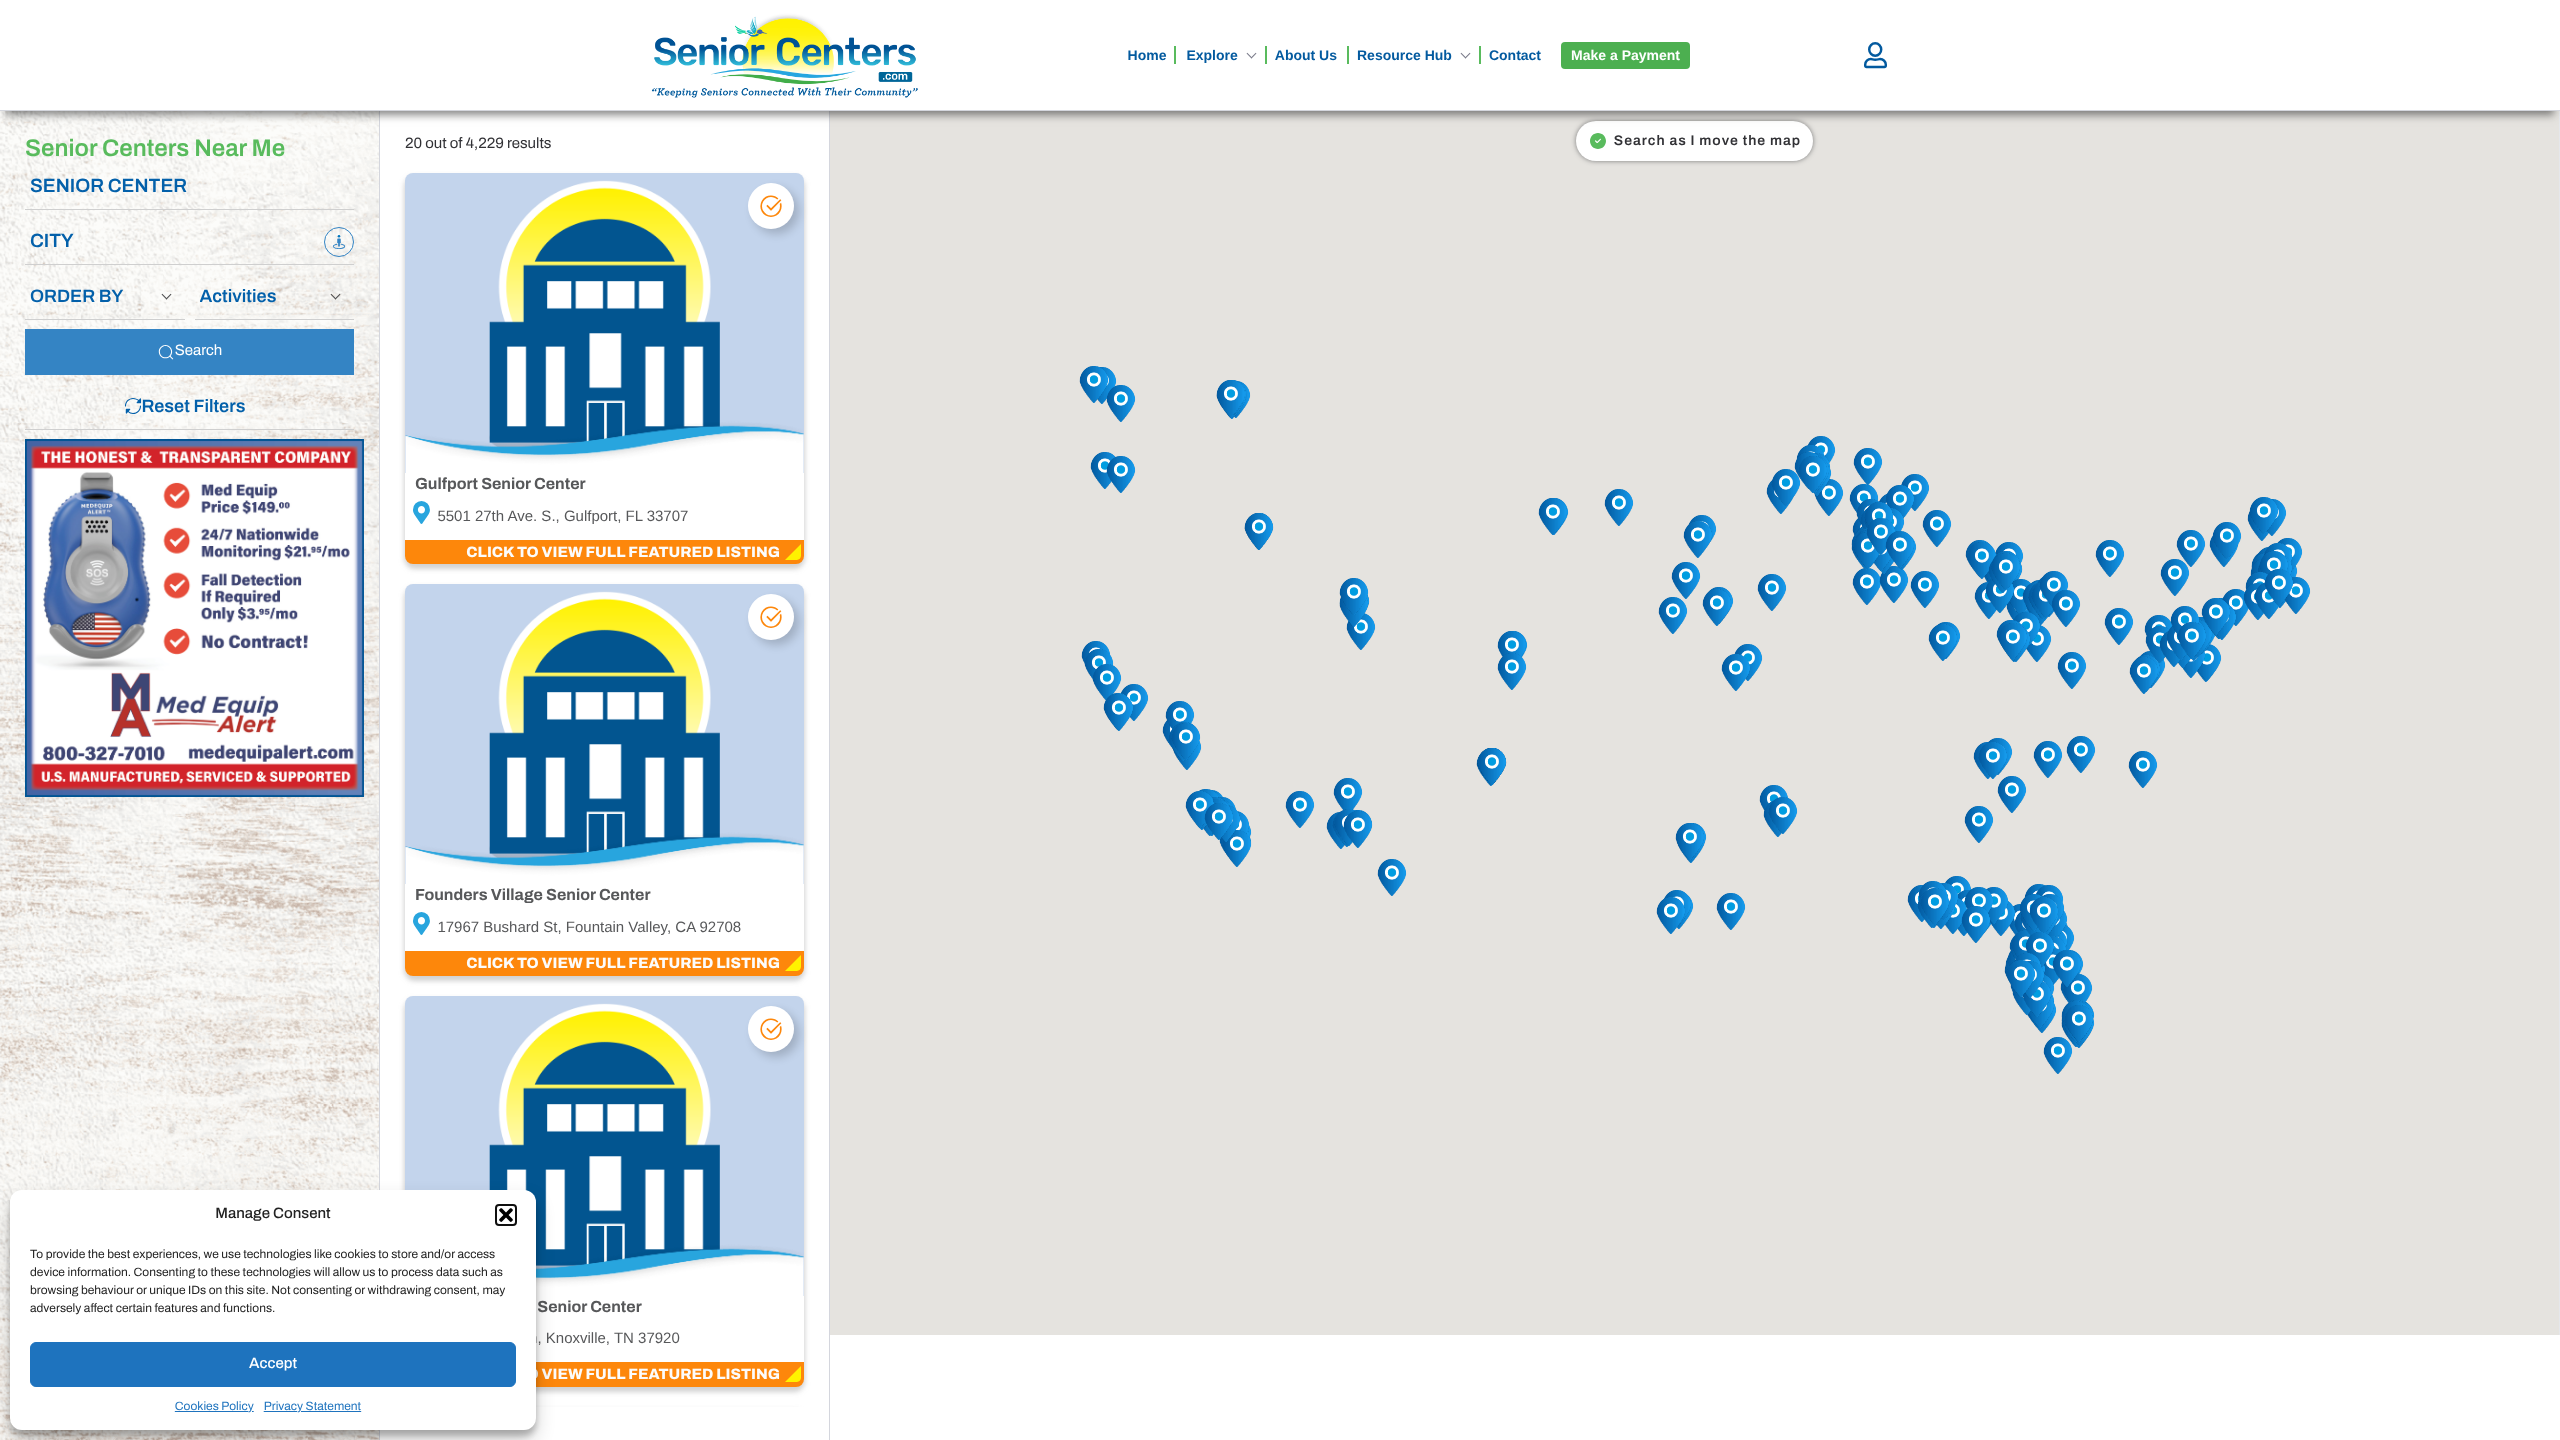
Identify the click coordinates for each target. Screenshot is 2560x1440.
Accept (273, 1364)
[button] (506, 1215)
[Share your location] (339, 242)
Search (199, 351)
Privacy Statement (312, 1406)
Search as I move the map (1707, 140)
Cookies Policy (214, 1406)
